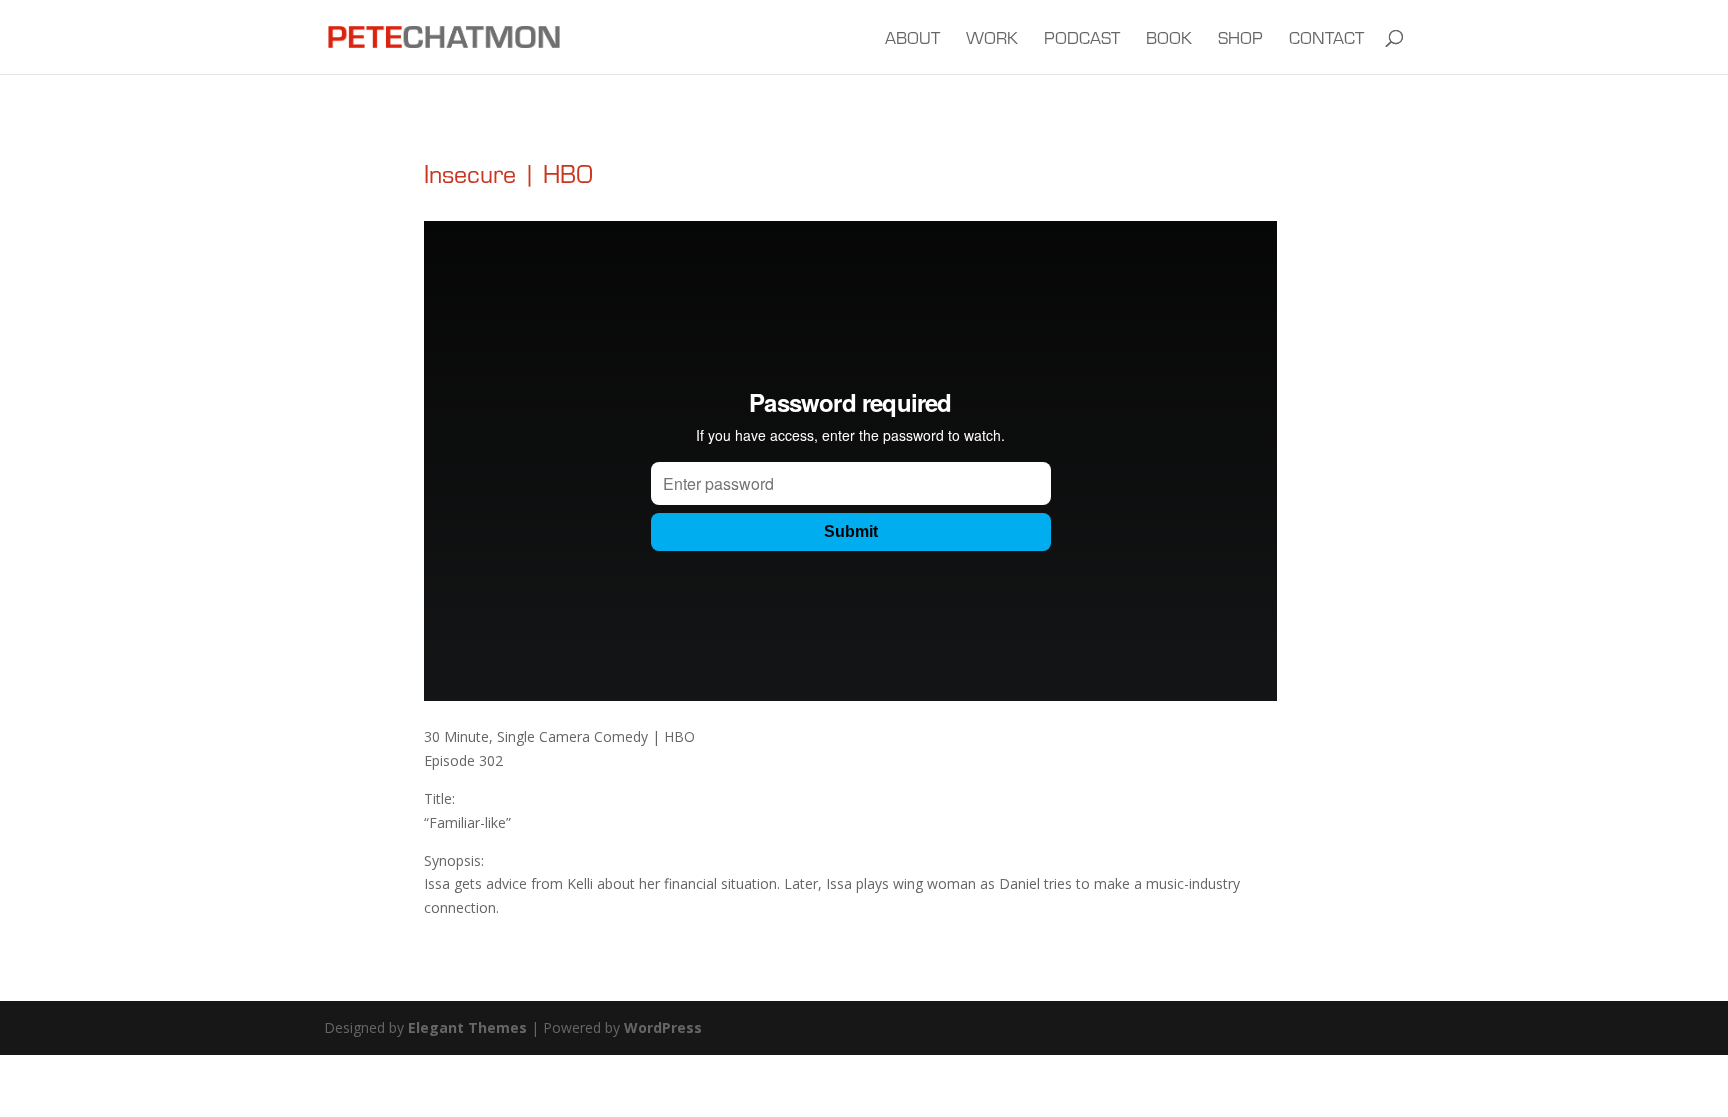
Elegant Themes (467, 1027)
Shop (1240, 40)
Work (992, 40)
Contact (1326, 40)
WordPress (663, 1027)
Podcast (1082, 40)
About (912, 40)
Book (1169, 40)
